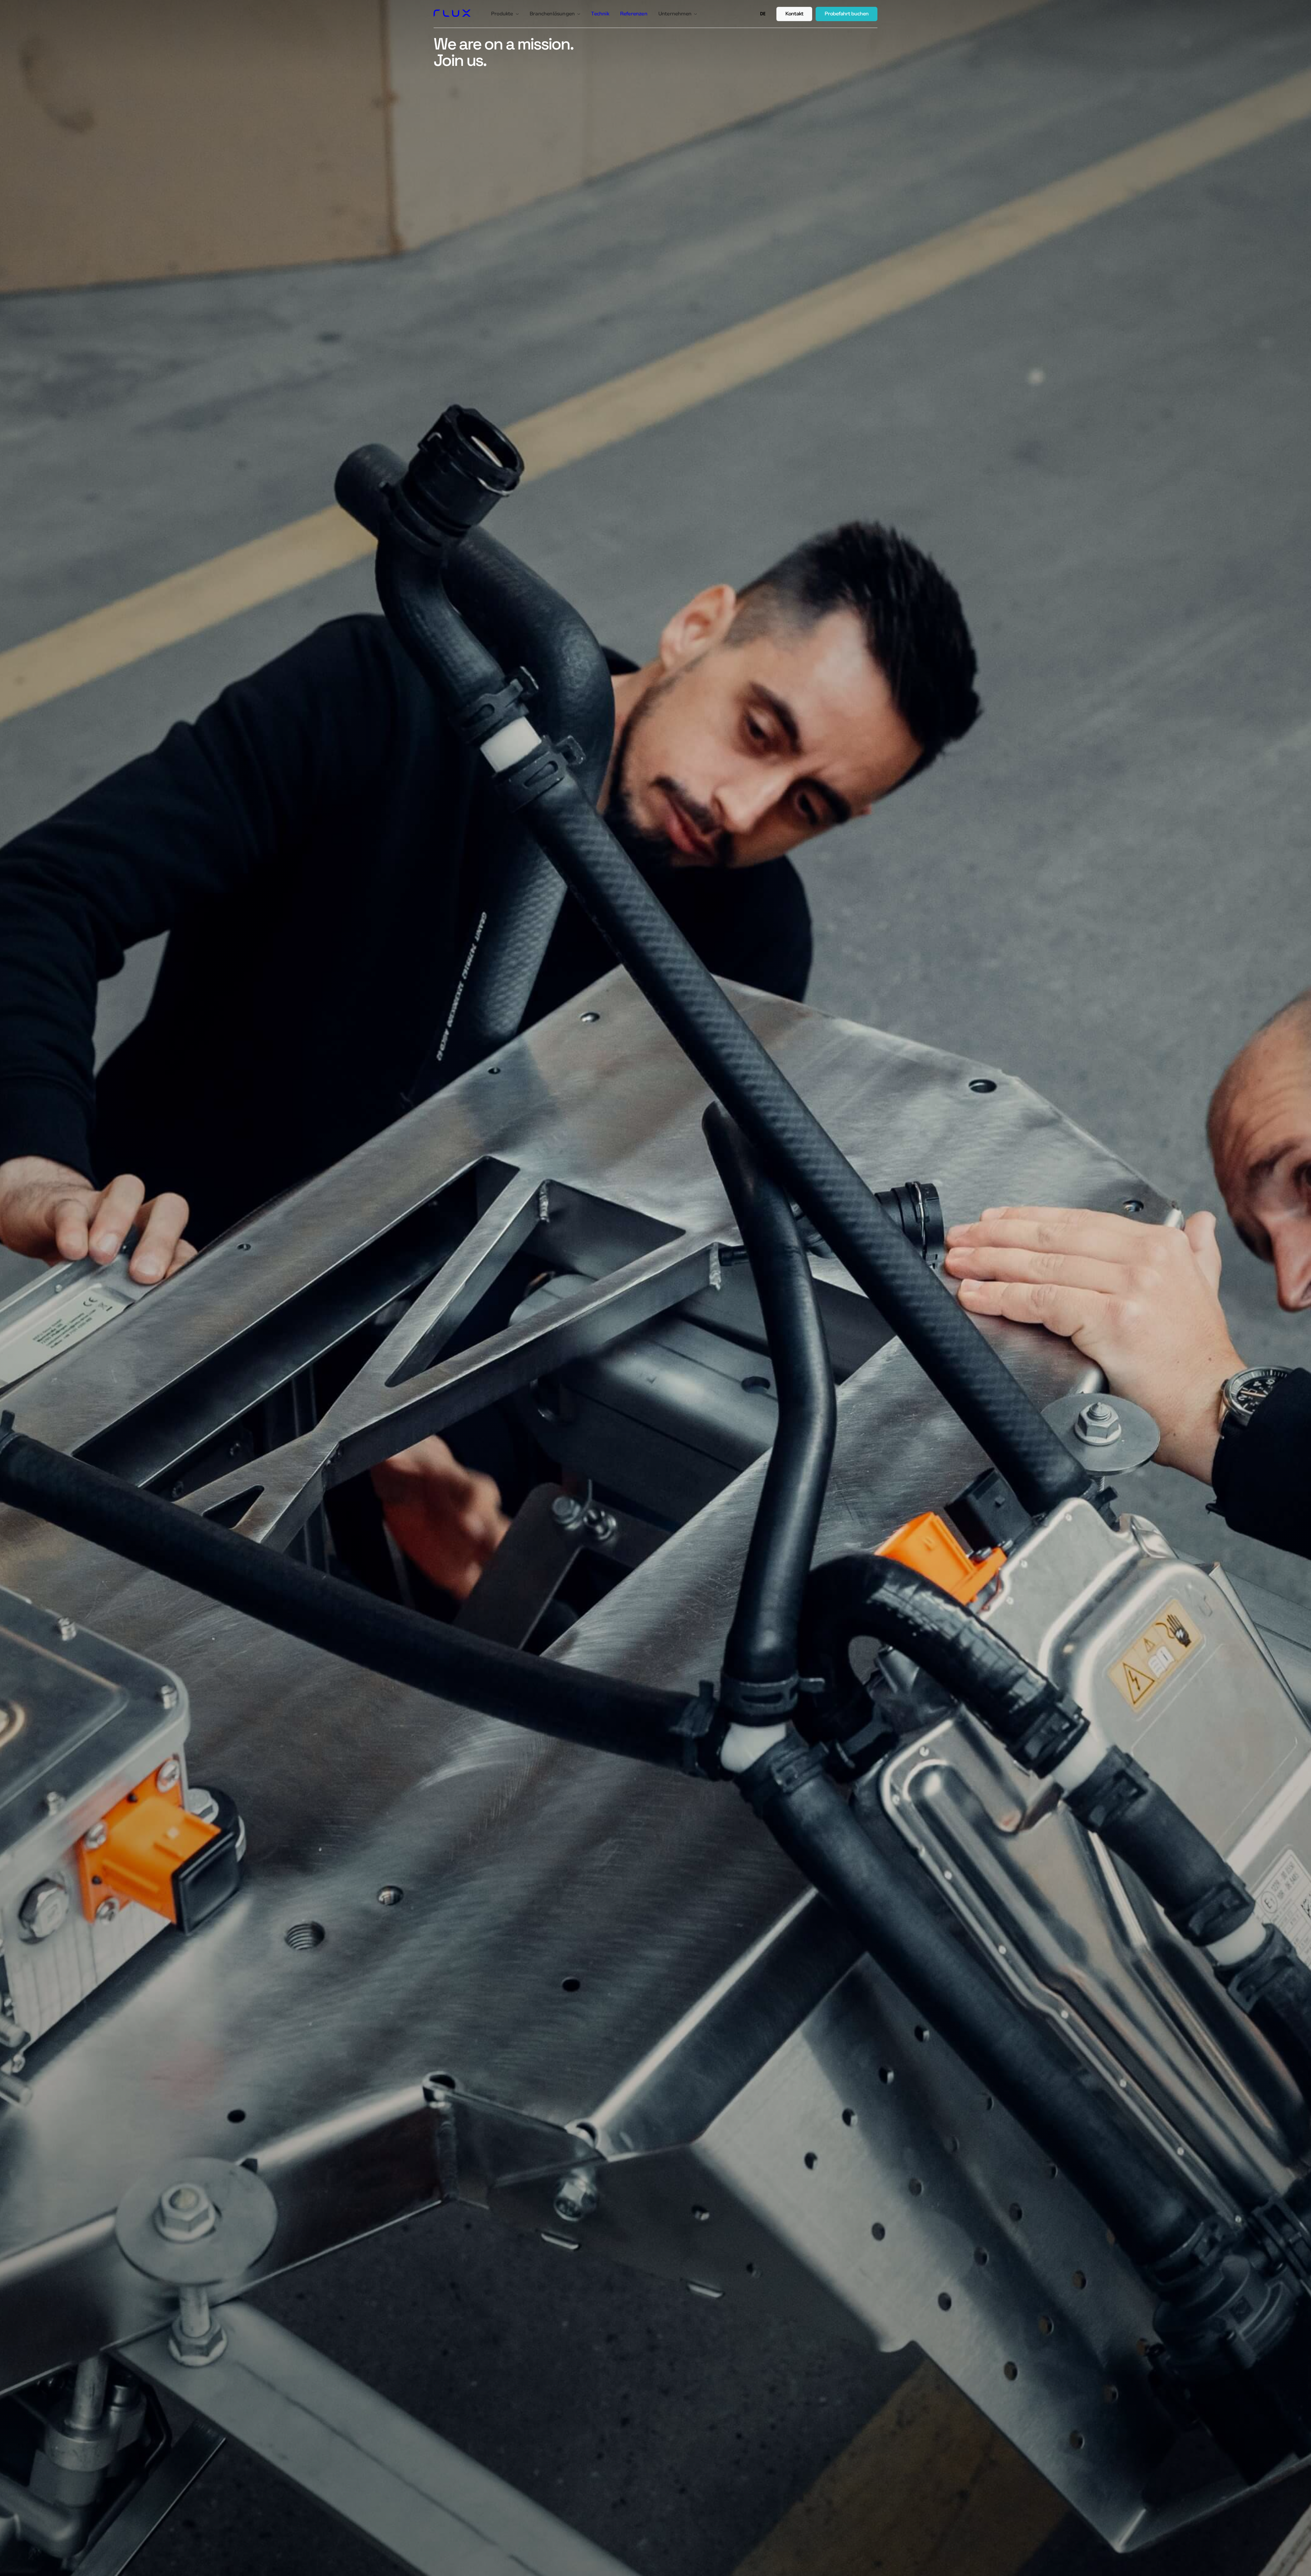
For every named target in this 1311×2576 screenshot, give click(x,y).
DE (763, 14)
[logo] (452, 14)
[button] (505, 14)
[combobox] (763, 14)
